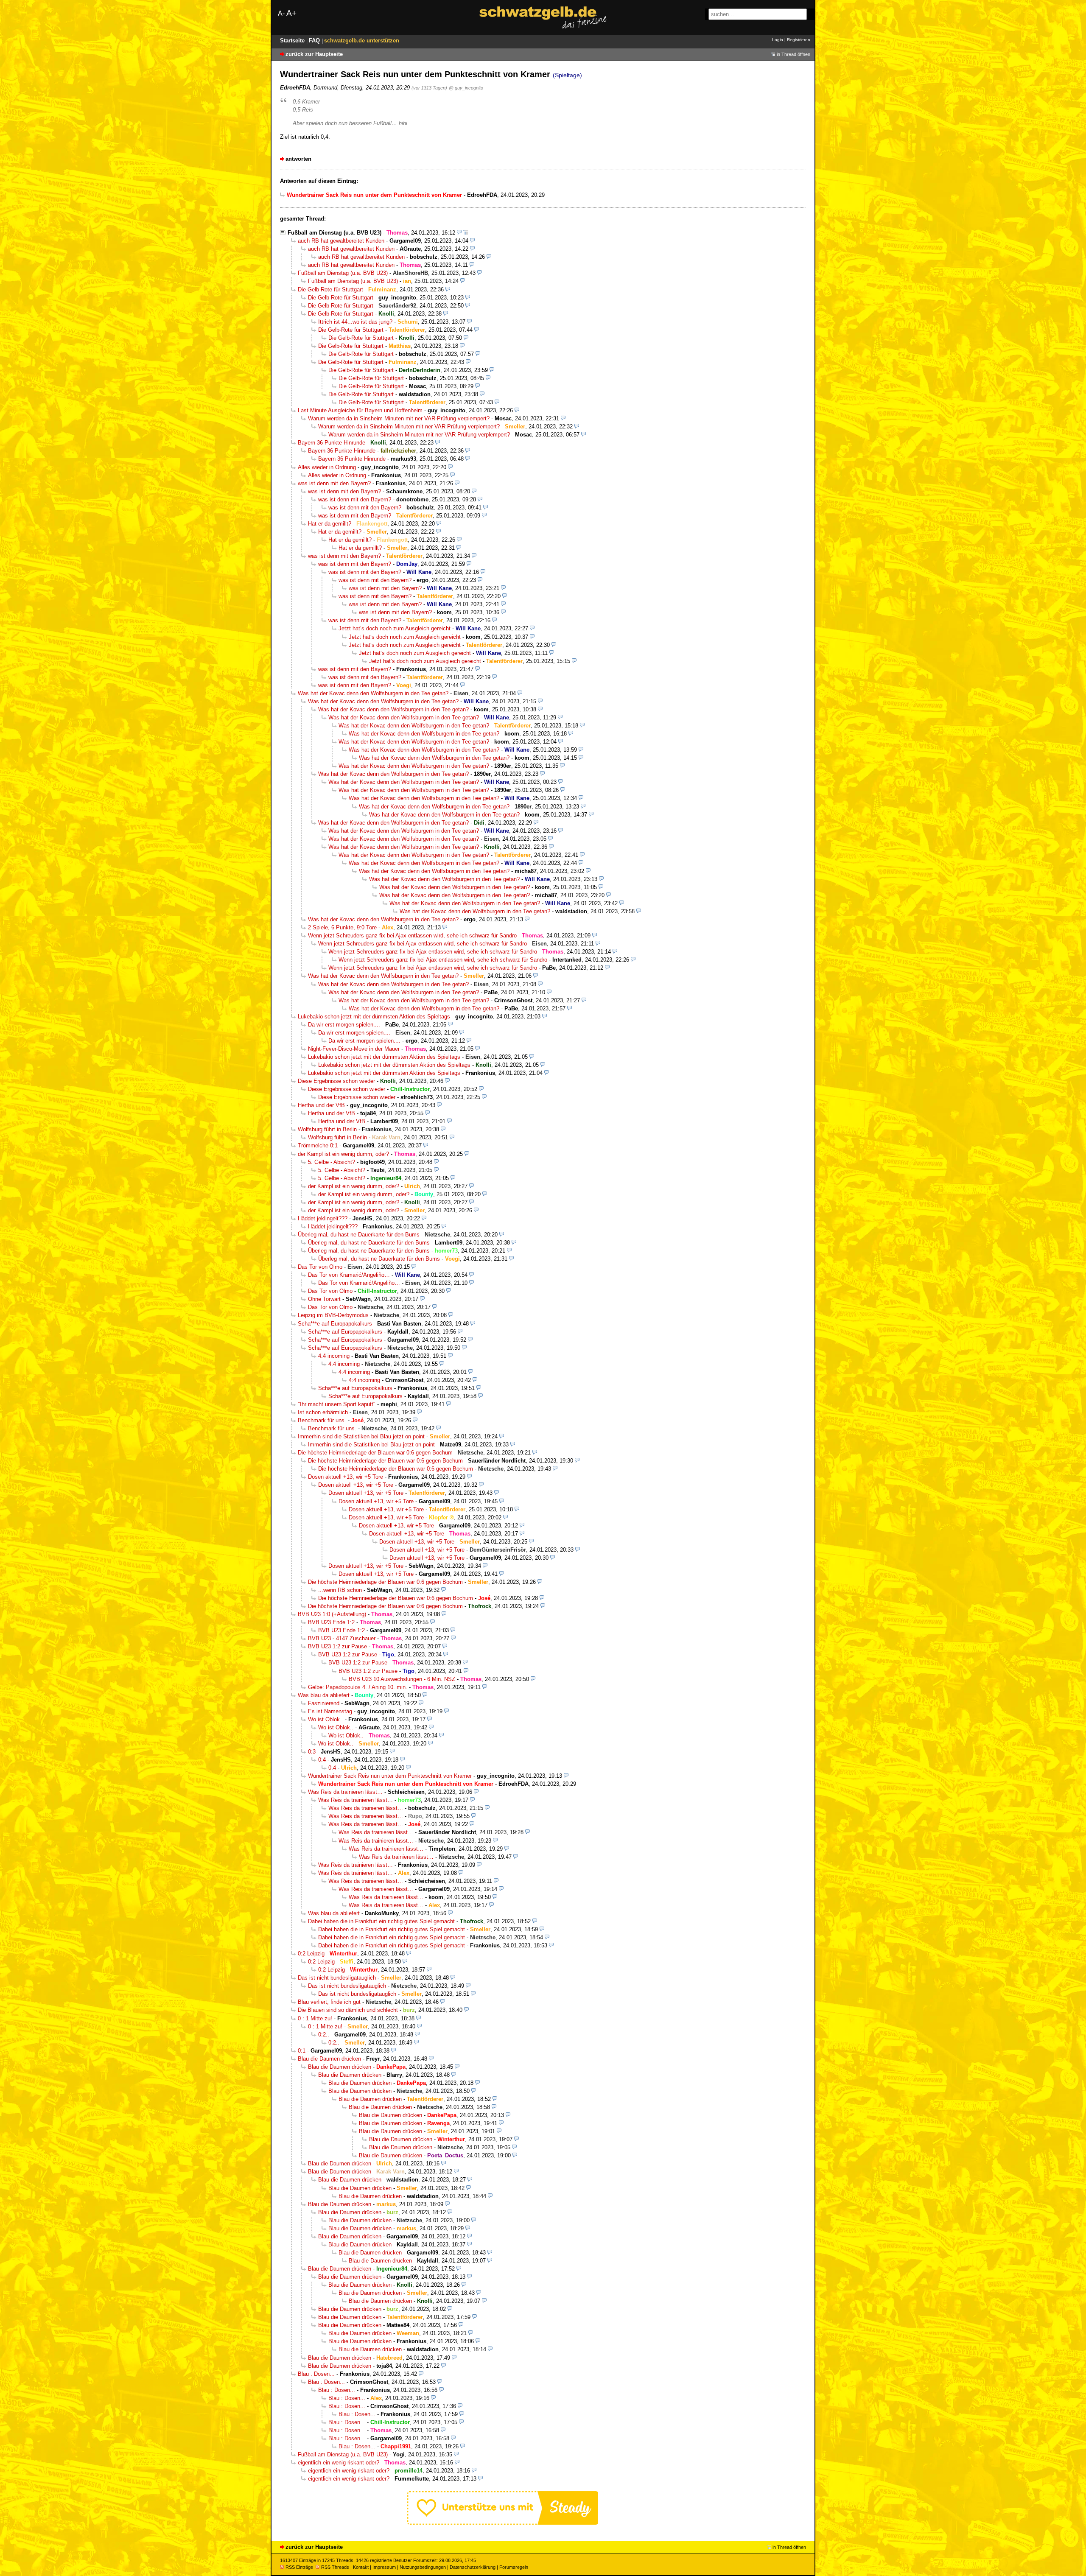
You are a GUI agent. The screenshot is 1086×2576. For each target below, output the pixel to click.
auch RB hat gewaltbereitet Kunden (341, 241)
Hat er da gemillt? (330, 524)
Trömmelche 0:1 (318, 1145)
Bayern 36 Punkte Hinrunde (332, 443)
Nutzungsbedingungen (423, 2567)
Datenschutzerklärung (473, 2567)
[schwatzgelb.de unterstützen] (503, 2523)
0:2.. (324, 2035)
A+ (291, 13)
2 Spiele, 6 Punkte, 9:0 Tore (342, 927)
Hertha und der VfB (321, 1105)
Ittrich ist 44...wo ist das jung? (355, 322)
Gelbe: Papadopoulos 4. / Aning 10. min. (358, 1687)
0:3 (312, 1752)
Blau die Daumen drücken (329, 2059)
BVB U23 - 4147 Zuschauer (342, 1638)
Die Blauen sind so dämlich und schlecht (348, 2010)
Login (778, 40)
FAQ (315, 41)
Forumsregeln (514, 2567)
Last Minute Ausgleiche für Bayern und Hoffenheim (360, 410)
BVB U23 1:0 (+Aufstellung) (332, 1614)
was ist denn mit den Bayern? (334, 483)
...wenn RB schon (340, 1590)
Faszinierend (324, 1703)
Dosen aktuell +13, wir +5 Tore (346, 1477)
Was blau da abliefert (324, 1695)
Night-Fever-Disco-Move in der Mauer (354, 1049)
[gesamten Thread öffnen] (466, 233)
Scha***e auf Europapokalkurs (335, 1324)
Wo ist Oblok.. (326, 1719)
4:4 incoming (334, 1356)
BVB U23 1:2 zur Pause (337, 1646)
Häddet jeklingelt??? (323, 1218)
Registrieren (799, 40)
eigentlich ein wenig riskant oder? (339, 2463)
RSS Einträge (299, 2567)
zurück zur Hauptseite (314, 54)
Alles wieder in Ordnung (327, 467)
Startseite (293, 41)
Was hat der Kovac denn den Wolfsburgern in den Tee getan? (373, 693)
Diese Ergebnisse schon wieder (336, 1081)
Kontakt (361, 2567)
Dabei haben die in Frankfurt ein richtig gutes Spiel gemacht (381, 1921)
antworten (298, 159)
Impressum (384, 2567)
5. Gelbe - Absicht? (332, 1162)
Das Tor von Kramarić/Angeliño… (349, 1275)
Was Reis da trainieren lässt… (345, 1792)
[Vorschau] (459, 233)
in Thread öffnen (794, 54)
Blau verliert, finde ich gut (329, 2002)
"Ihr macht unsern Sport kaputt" (337, 1404)
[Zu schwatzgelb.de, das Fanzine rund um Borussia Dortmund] (543, 18)
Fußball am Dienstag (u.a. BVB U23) (334, 233)
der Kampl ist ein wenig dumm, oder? (343, 1154)
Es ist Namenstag (330, 1711)
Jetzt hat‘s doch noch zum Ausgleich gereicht (395, 628)
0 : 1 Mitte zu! (315, 2018)
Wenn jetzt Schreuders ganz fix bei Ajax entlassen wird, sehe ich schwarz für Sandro (412, 936)
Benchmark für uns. (322, 1420)
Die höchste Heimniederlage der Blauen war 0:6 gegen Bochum (375, 1453)
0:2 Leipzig (311, 1954)
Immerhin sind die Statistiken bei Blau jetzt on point (361, 1436)
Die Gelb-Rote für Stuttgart (330, 289)
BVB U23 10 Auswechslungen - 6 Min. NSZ (402, 1679)
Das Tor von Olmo (320, 1267)
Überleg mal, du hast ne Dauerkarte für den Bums (359, 1235)
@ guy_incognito (466, 88)
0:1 (302, 2051)
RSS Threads (335, 2567)
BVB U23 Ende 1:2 (331, 1622)
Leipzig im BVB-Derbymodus (333, 1315)
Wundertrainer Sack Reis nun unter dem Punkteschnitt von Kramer (390, 1776)
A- (281, 13)
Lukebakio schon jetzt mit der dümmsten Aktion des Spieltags (374, 1017)
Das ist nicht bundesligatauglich (337, 1978)
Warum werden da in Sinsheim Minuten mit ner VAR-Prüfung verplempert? (399, 418)
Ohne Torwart (324, 1299)
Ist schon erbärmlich (323, 1412)
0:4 (322, 1760)
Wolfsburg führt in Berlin (327, 1129)
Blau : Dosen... (316, 2374)
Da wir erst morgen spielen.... (344, 1025)
